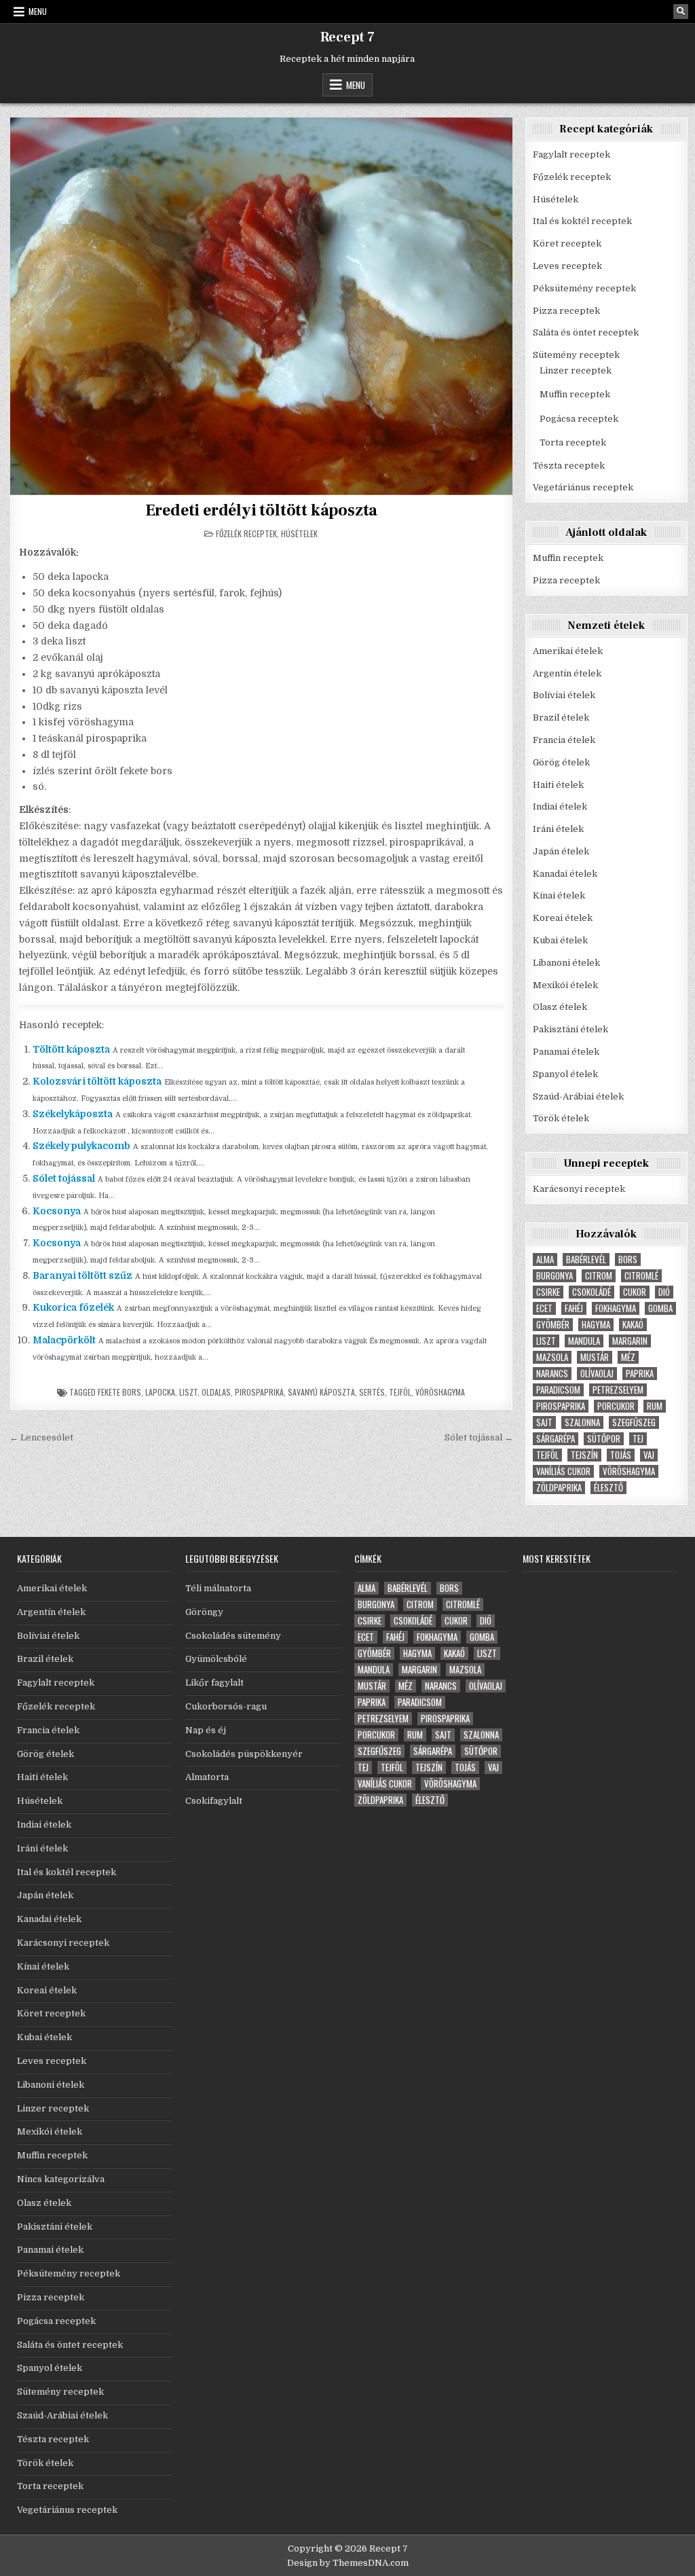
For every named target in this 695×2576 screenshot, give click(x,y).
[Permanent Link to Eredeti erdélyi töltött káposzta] (262, 306)
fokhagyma (616, 1308)
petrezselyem (618, 1390)
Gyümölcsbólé (216, 1659)
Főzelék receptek (246, 533)
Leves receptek (567, 266)
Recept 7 (347, 37)
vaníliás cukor (563, 1471)
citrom (599, 1276)
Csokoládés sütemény (233, 1636)
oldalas (216, 1392)
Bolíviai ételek (564, 695)
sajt (544, 1422)
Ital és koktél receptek (582, 221)
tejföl (400, 1392)
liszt (188, 1392)
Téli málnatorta (218, 1588)
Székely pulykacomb (81, 1146)
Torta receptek (573, 442)
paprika (640, 1374)
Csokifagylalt (214, 1801)
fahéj (574, 1308)
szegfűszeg (634, 1422)
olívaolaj (597, 1374)
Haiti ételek (558, 785)
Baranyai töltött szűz (82, 1275)
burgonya (555, 1276)
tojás (621, 1455)
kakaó (633, 1325)
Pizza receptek (566, 311)
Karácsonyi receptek (579, 1189)
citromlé (641, 1276)
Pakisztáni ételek (570, 1029)
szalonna (582, 1422)
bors (628, 1259)
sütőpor (604, 1439)
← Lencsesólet (41, 1437)
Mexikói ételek (565, 985)
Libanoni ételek (566, 963)
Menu (38, 11)
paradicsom (558, 1390)
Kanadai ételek (565, 874)
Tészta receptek (569, 466)
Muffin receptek (575, 394)
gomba (660, 1308)
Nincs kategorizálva (61, 2179)
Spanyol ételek (565, 1074)
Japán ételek (561, 851)
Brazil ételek (561, 718)
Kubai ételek (560, 940)
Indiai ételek (560, 806)
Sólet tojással (64, 1178)
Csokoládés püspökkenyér (244, 1754)
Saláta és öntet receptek (586, 332)
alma (545, 1259)
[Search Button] (681, 12)
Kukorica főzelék (73, 1307)
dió (664, 1292)
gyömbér (553, 1325)
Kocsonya (57, 1211)
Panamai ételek (566, 1052)
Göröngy (204, 1612)
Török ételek (561, 1118)
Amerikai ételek (568, 651)
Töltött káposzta (71, 1049)
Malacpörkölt (64, 1340)
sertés (372, 1392)
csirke (548, 1292)
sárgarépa (556, 1439)
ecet (544, 1308)
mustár (595, 1357)
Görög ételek (561, 762)
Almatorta (207, 1777)
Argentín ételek (567, 673)
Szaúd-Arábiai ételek (578, 1096)
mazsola (552, 1357)
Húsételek (299, 533)
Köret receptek (567, 243)
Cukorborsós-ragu (226, 1706)
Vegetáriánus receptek (583, 487)
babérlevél (586, 1259)
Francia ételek (564, 740)
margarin (630, 1341)
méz (628, 1357)
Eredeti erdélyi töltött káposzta (262, 510)
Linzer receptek (576, 370)
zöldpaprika (559, 1488)
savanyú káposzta (321, 1392)
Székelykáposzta (73, 1114)
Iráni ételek (558, 829)
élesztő (608, 1488)
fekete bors (119, 1392)
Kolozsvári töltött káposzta (97, 1081)
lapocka (160, 1392)
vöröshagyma (440, 1392)
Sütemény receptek (576, 355)
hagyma (596, 1325)
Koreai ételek (563, 918)
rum (655, 1406)
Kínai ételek (559, 895)
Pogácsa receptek (579, 419)
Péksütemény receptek (584, 288)
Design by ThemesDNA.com (348, 2563)
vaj (649, 1455)
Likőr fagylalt (214, 1683)
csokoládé (591, 1292)
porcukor (616, 1406)
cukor (635, 1292)
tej (638, 1439)
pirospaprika (259, 1392)
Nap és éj (206, 1730)
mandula (584, 1341)
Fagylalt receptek (571, 155)
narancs (552, 1374)
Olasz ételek (560, 1007)
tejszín (584, 1455)
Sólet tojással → (479, 1437)
